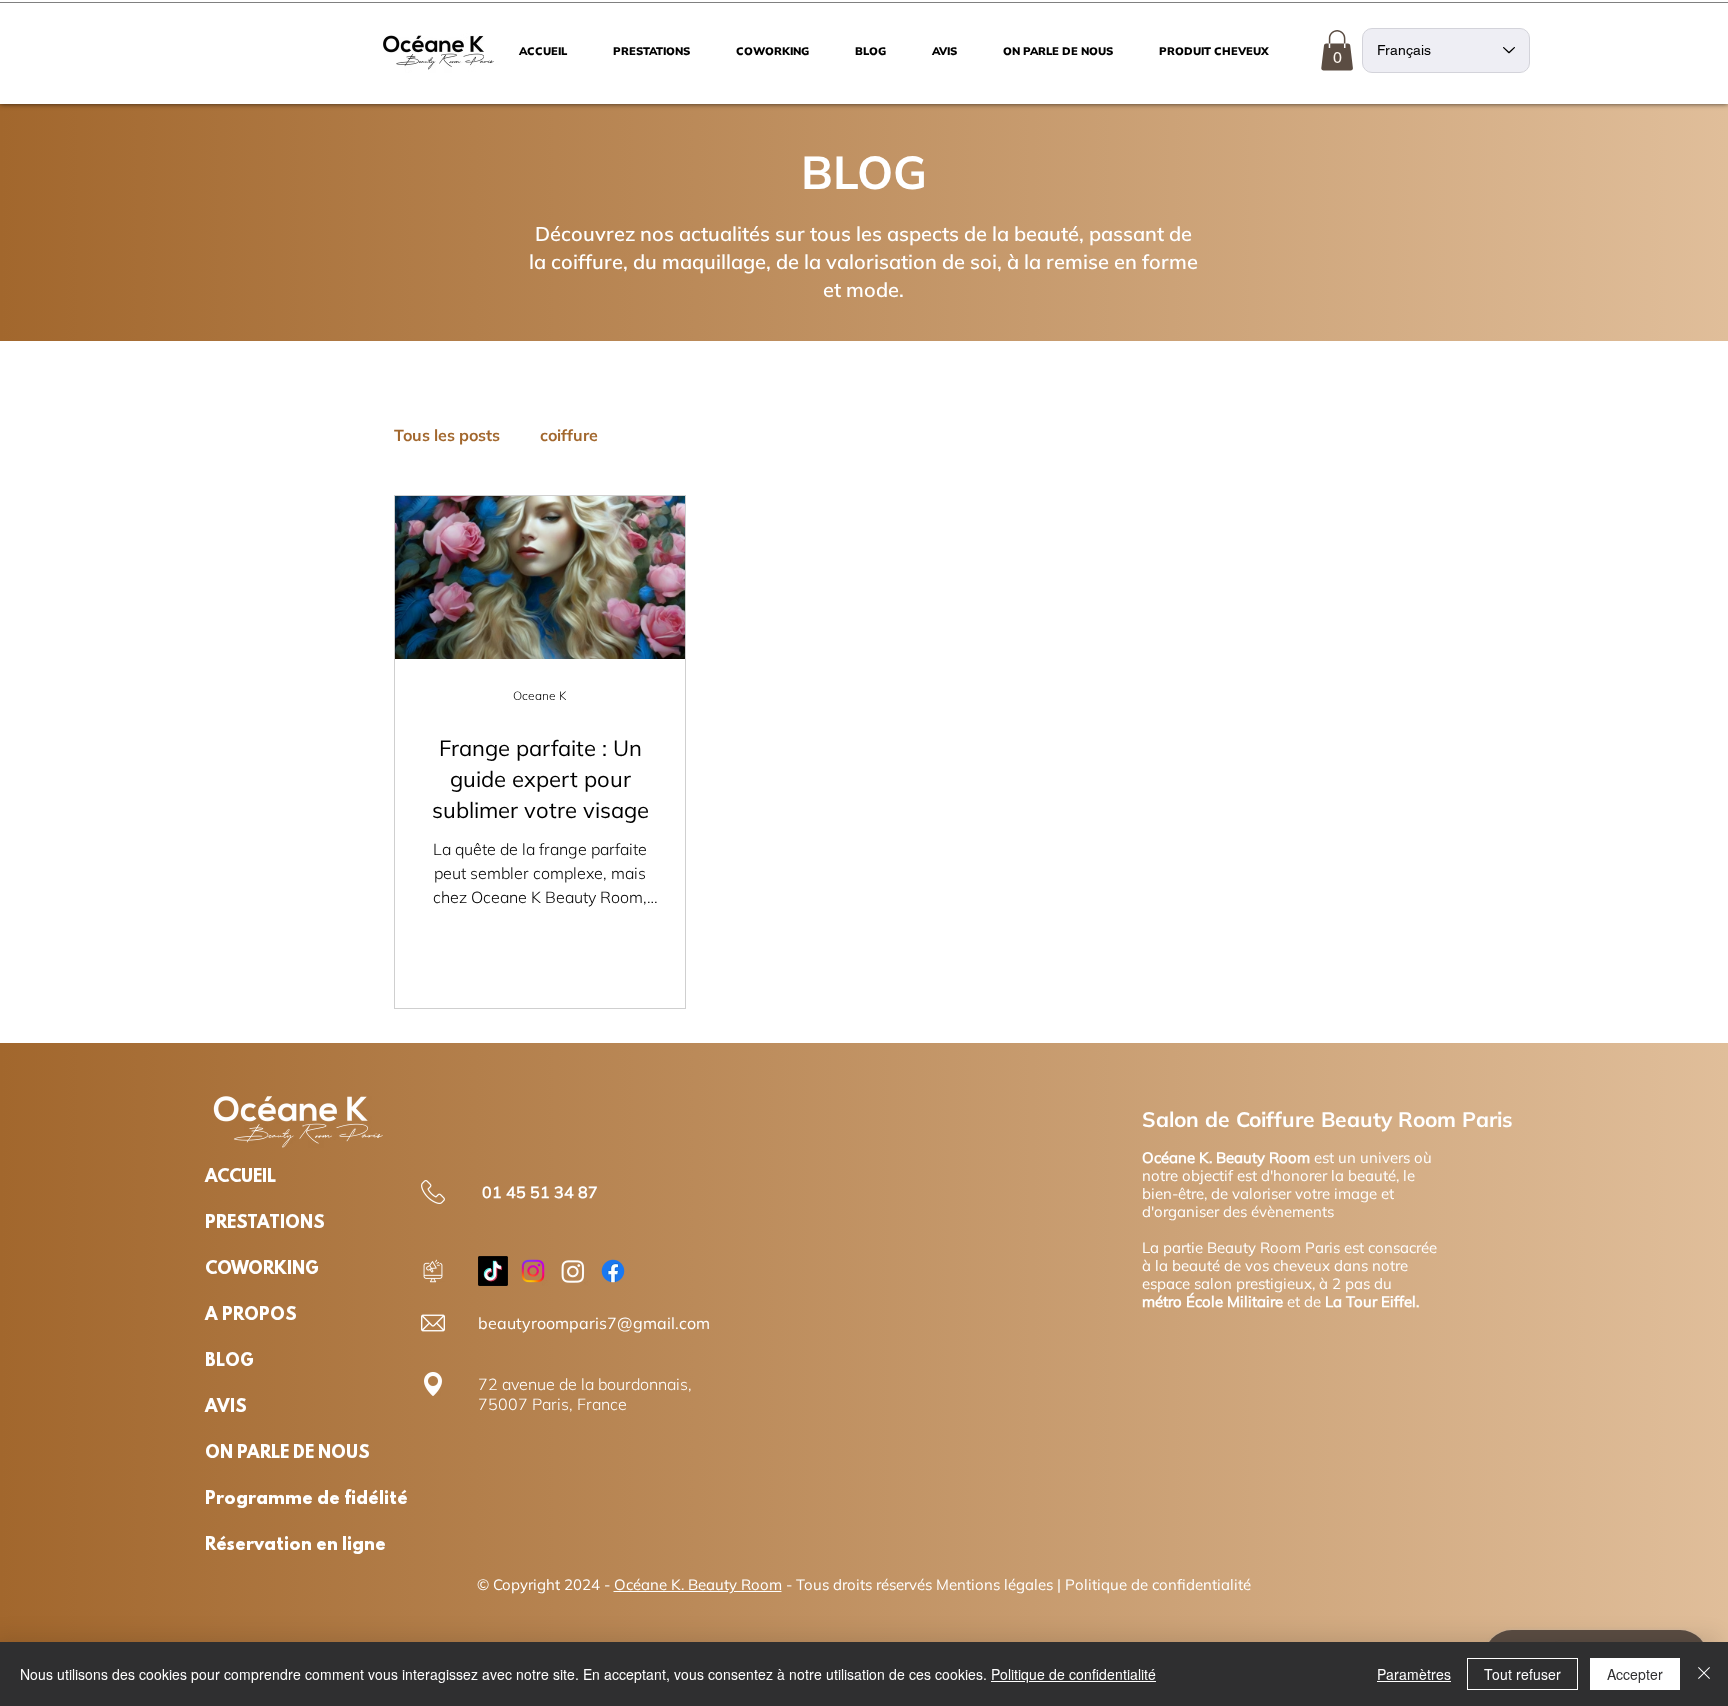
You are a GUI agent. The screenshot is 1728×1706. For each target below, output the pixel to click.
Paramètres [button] (1414, 1674)
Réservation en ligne (269, 1546)
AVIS (226, 1408)
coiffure (569, 435)
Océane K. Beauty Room (698, 1584)
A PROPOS (251, 1316)
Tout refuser (1522, 1674)
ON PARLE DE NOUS (269, 1454)
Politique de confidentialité (1158, 1584)
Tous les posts (447, 435)
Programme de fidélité (269, 1500)
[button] (1337, 50)
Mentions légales (994, 1584)
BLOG (229, 1362)
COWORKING (262, 1270)
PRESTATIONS (265, 1224)
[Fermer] (1704, 1674)
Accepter (1635, 1674)
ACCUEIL (240, 1178)
